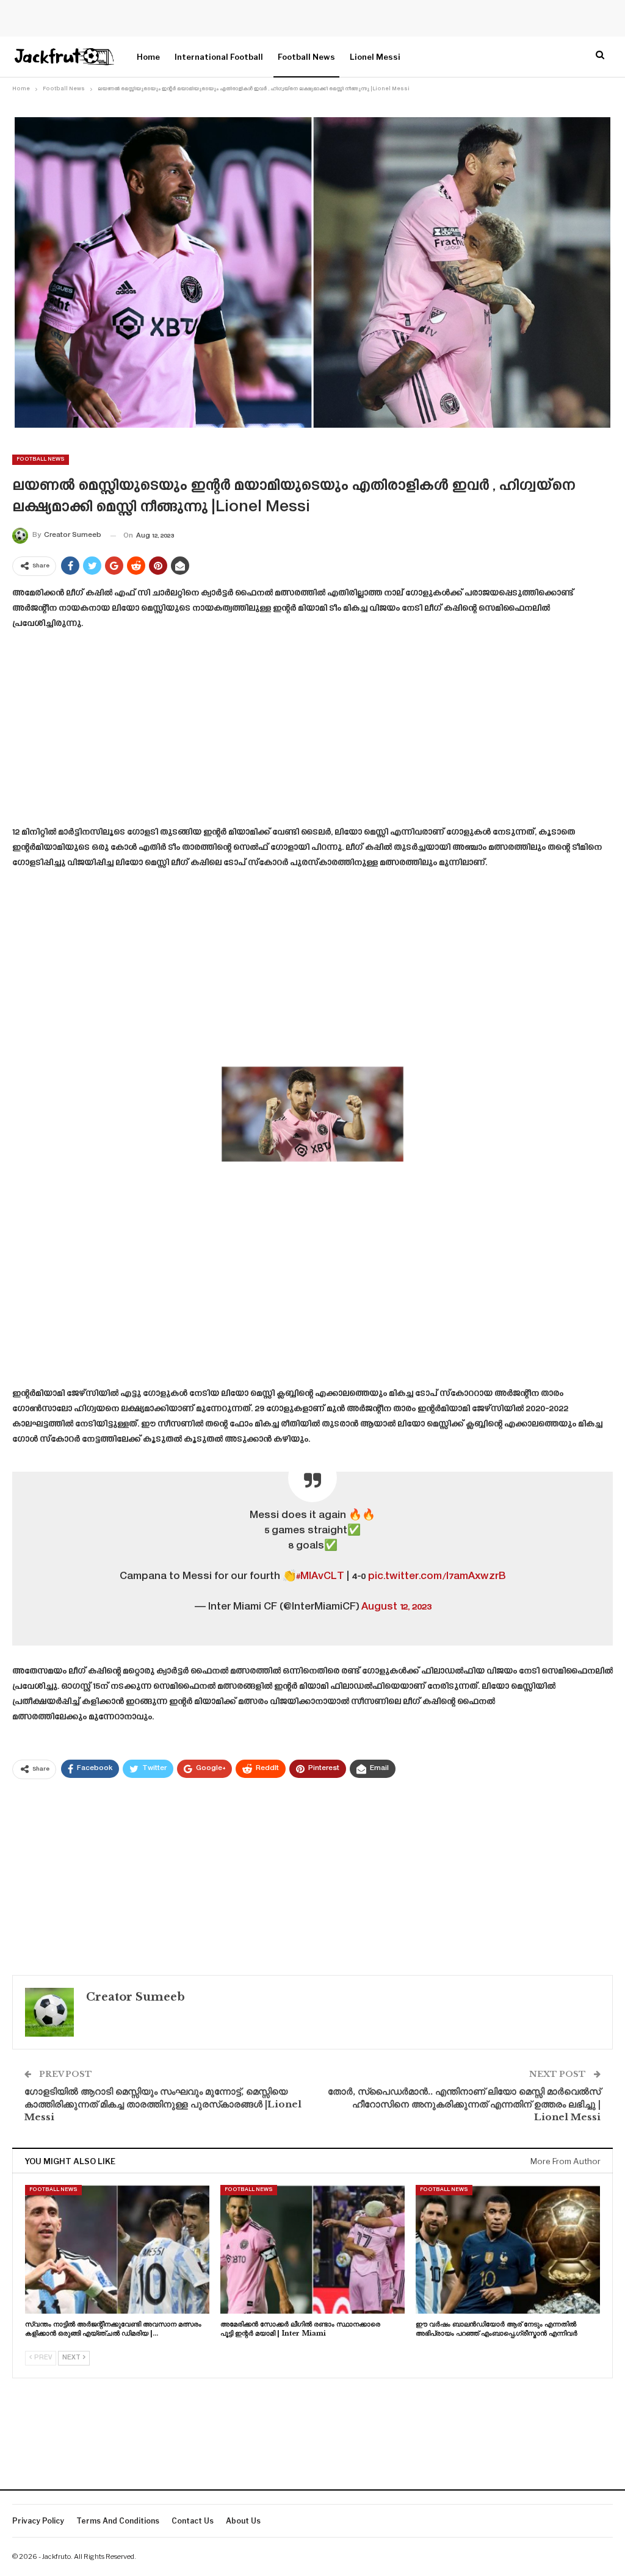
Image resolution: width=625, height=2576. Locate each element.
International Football (219, 57)
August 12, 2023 (396, 1607)
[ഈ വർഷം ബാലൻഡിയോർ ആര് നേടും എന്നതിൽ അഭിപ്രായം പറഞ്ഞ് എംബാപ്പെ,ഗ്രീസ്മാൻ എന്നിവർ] (508, 2249)
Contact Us (193, 2521)
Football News (306, 57)
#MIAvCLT (320, 1577)
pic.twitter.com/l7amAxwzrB (437, 1577)
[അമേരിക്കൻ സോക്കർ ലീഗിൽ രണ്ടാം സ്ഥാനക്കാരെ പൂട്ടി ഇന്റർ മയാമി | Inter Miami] (312, 2249)
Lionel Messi (375, 57)
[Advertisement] (312, 732)
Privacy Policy (38, 2521)
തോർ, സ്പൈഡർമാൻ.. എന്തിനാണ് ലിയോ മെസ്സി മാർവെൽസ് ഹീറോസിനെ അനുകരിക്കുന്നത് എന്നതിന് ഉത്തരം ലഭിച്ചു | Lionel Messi (464, 2104)
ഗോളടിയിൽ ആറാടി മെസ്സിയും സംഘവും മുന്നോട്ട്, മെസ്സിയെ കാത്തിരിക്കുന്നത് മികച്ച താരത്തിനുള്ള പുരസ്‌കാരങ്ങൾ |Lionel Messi (163, 2104)
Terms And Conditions (118, 2521)
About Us (243, 2521)
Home (148, 57)
